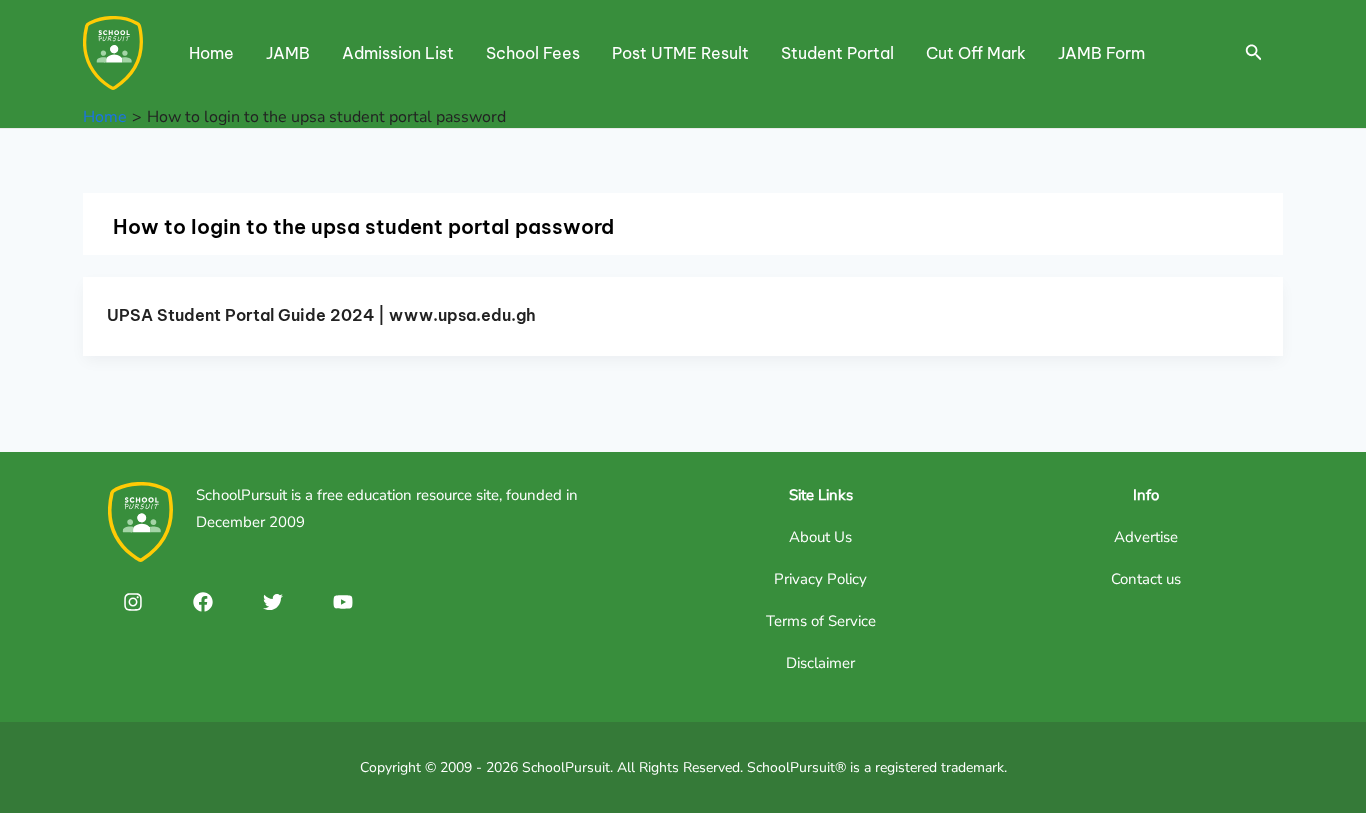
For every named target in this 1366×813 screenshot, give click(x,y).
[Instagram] (133, 602)
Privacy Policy (820, 579)
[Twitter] (273, 602)
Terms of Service (821, 621)
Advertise (1146, 537)
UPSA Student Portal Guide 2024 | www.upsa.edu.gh (321, 315)
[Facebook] (203, 602)
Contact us (1146, 579)
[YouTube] (343, 602)
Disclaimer (820, 663)
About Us (820, 537)
